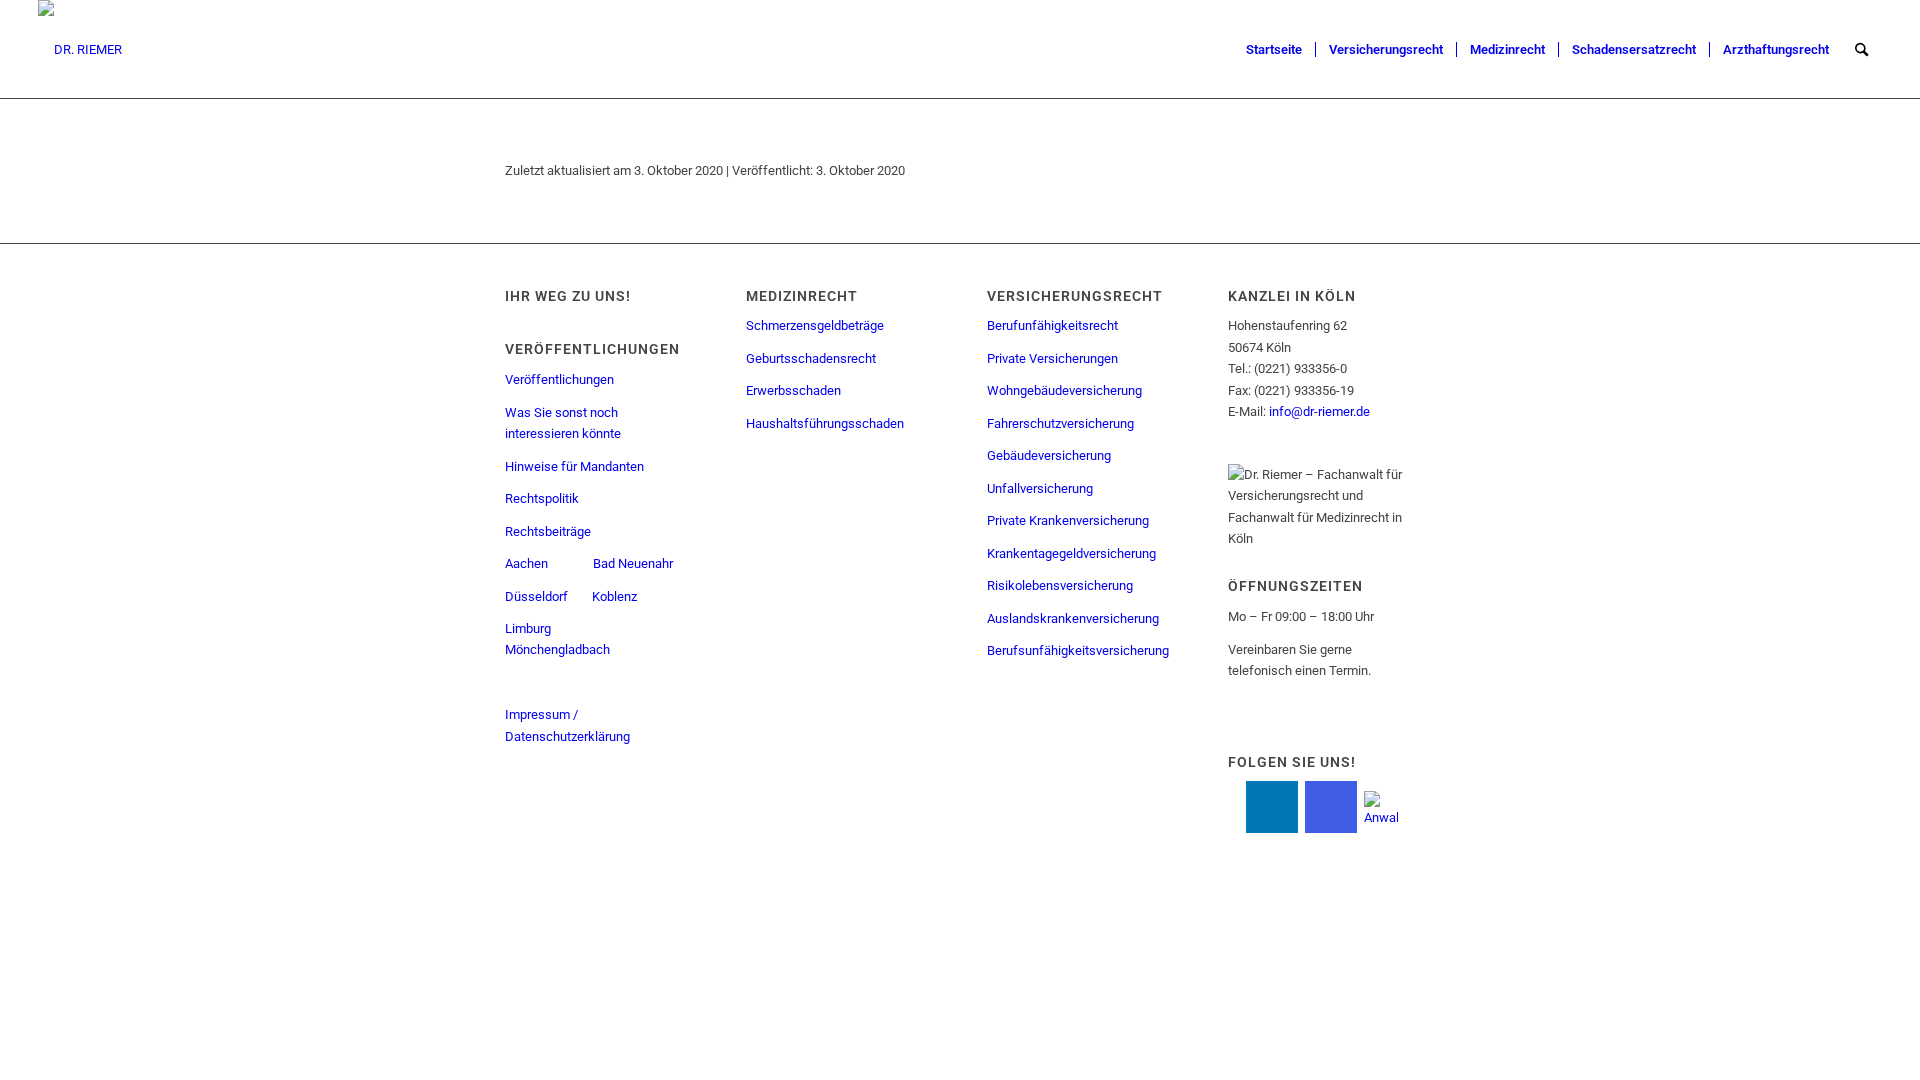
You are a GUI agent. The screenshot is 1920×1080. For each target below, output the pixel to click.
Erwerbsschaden (793, 390)
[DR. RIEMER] (80, 50)
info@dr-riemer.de (1319, 411)
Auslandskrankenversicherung (1073, 618)
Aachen (526, 563)
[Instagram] (1331, 807)
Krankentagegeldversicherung (1071, 553)
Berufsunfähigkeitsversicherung (1078, 650)
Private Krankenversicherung (1068, 520)
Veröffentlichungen (559, 379)
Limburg (528, 628)
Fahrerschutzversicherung (1060, 423)
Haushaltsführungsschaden (825, 423)
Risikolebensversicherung (1060, 585)
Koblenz (616, 596)
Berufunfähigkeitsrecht (1052, 325)
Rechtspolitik (542, 498)
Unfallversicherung (1040, 488)
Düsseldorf (536, 596)
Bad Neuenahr (633, 563)
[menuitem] (1274, 50)
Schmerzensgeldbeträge (815, 325)
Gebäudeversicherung (1049, 455)
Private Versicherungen (1052, 358)
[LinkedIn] (1272, 807)
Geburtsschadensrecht (811, 358)
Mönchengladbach (557, 649)
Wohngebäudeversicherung (1064, 390)
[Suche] (1861, 50)
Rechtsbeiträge (548, 531)
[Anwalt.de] (1381, 805)
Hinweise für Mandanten (574, 466)
